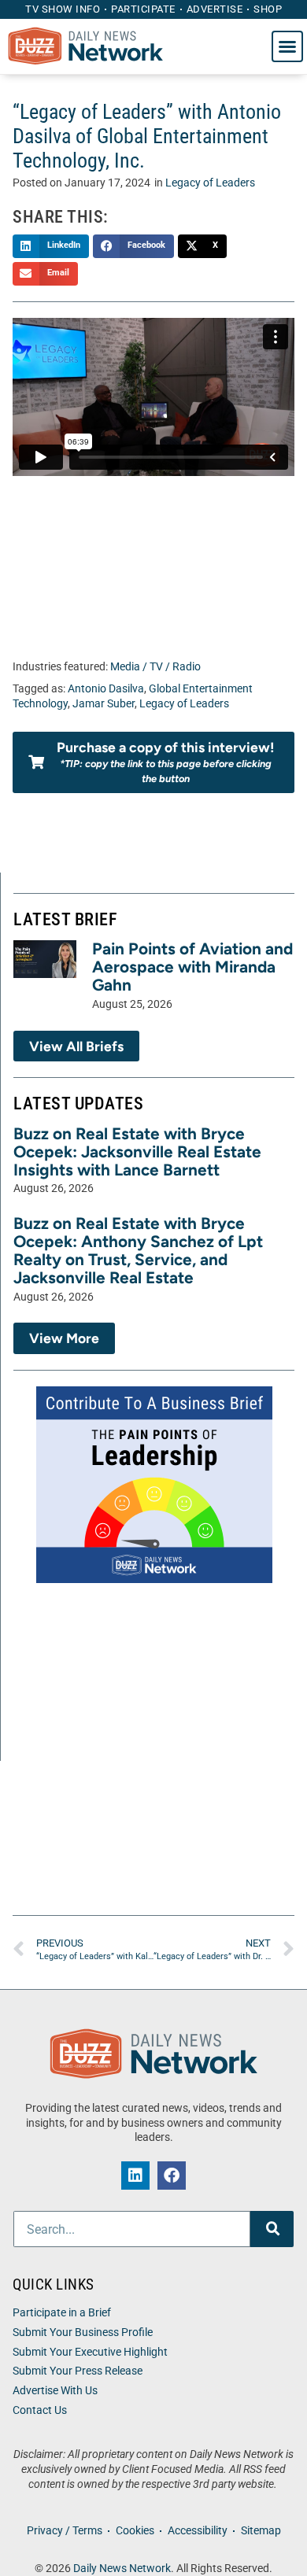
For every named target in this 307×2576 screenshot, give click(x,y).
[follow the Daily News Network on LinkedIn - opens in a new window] (135, 2176)
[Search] (272, 2229)
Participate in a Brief (62, 2313)
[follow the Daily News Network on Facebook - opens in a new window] (172, 2176)
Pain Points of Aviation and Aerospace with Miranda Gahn (192, 967)
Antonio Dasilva (106, 689)
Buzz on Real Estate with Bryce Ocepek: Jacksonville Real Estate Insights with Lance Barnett (137, 1151)
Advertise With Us (55, 2391)
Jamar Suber (104, 704)
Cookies (135, 2531)
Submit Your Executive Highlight (90, 2352)
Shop (268, 9)
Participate (143, 9)
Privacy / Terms (65, 2531)
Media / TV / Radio (155, 667)
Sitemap (261, 2531)
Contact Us (40, 2410)
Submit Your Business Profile (83, 2332)
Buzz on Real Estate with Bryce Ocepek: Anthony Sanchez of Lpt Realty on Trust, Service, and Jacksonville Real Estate (138, 1250)
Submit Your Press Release (78, 2371)
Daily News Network (122, 2569)
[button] (287, 46)
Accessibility (198, 2531)
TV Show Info (63, 9)
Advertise (215, 9)
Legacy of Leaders (210, 183)
